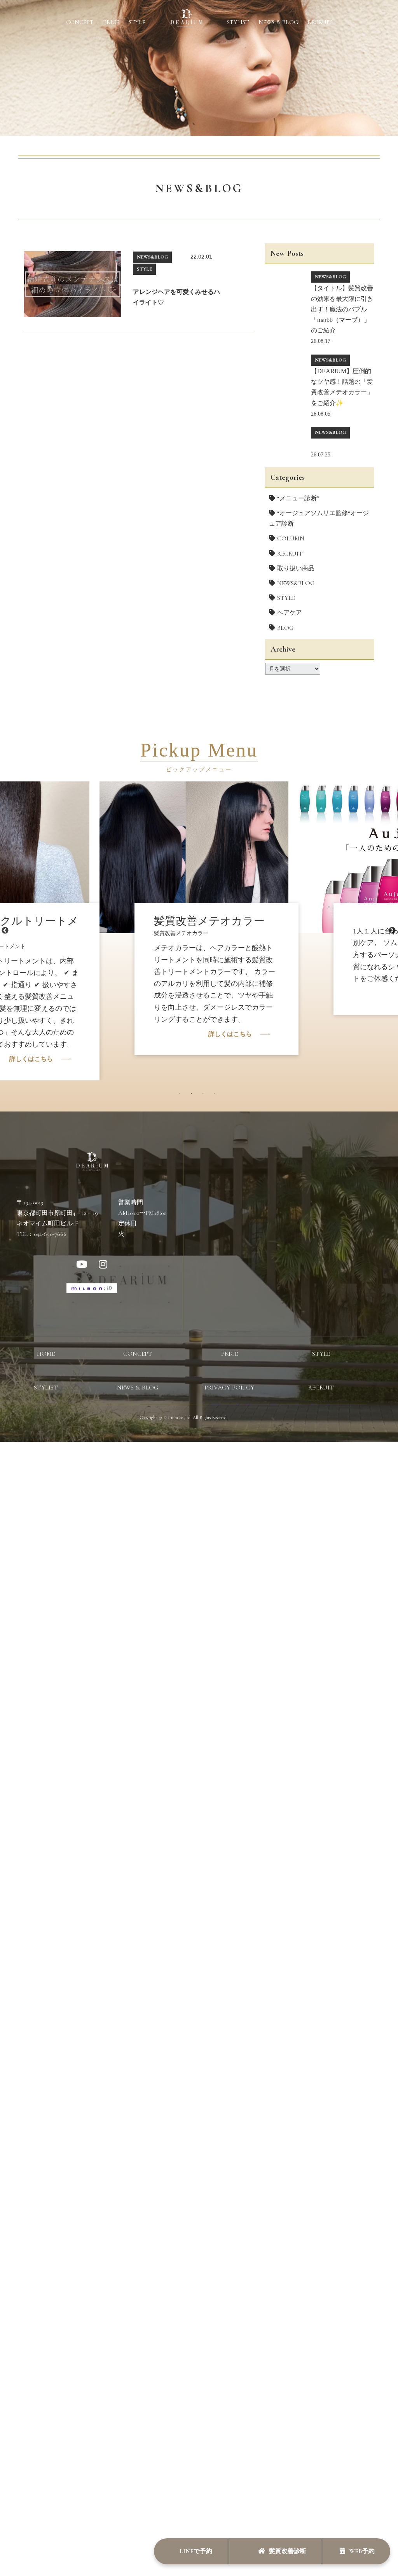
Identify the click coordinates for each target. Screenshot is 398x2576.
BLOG (285, 628)
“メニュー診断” (298, 498)
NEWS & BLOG (278, 22)
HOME (46, 1354)
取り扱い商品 (296, 568)
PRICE (111, 22)
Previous (5, 931)
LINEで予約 (195, 2551)
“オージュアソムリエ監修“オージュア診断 (319, 518)
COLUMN (291, 538)
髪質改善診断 (288, 2551)
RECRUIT (320, 22)
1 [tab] (182, 1096)
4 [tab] (216, 1096)
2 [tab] (193, 1096)
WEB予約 (362, 2551)
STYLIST (238, 22)
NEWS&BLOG (296, 583)
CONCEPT (80, 22)
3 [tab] (205, 1096)
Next (392, 931)
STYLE (137, 22)
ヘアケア (290, 613)
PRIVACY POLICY (229, 1388)
